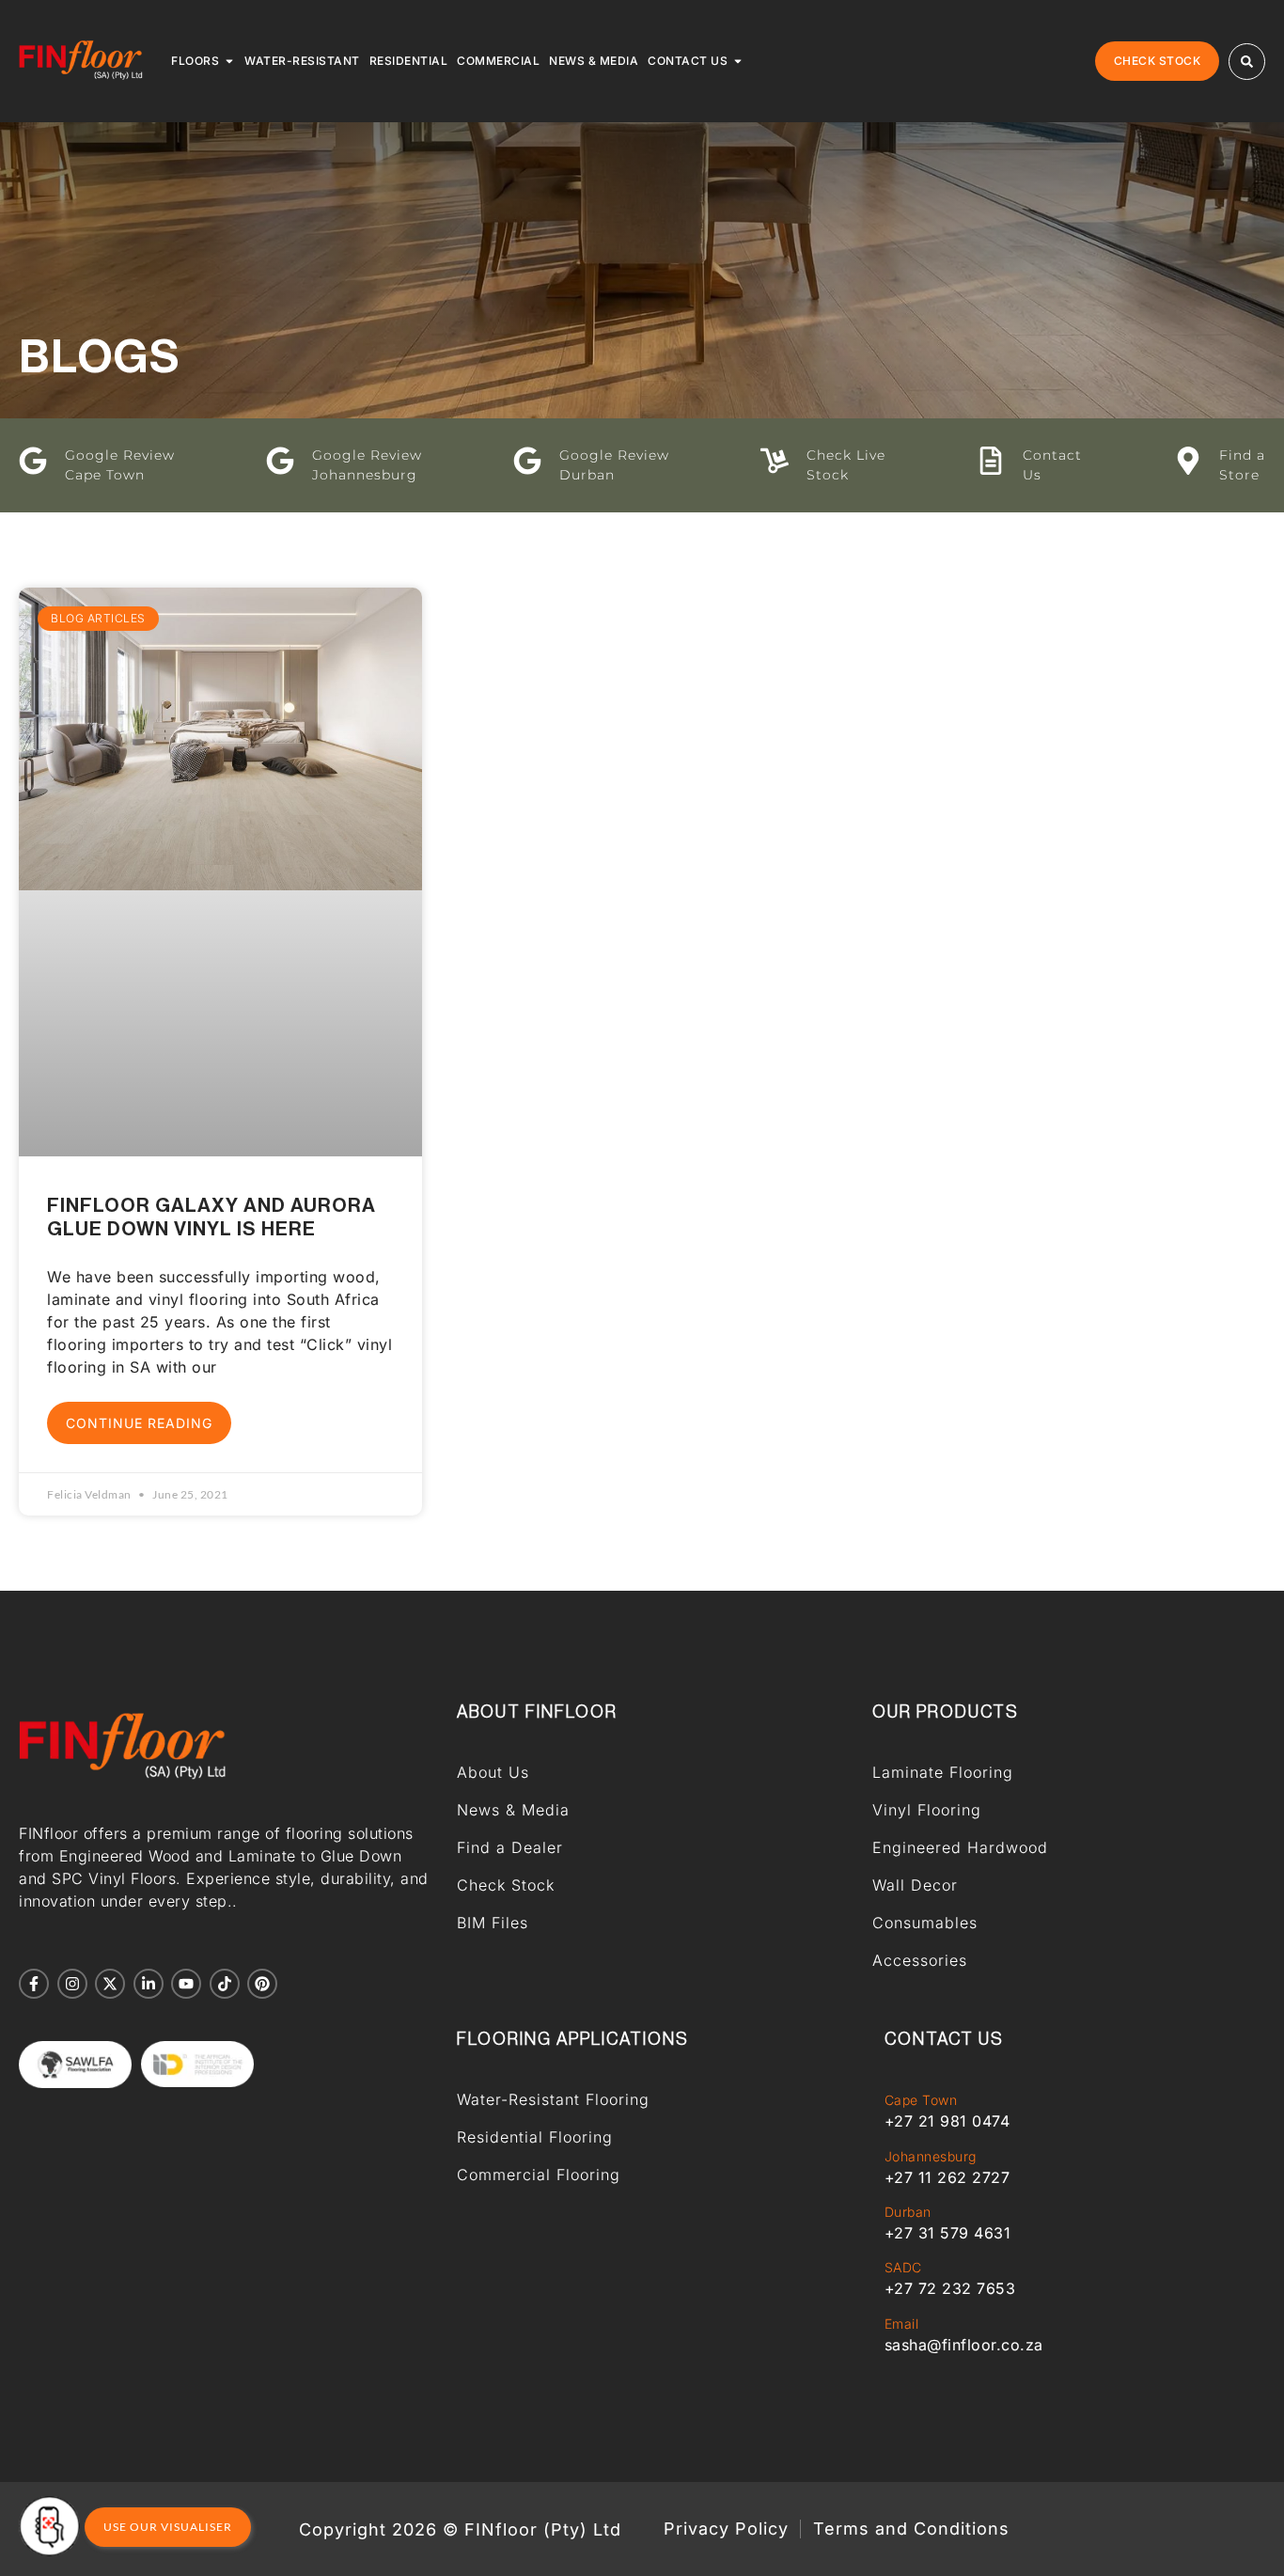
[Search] (1247, 62)
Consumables (925, 1923)
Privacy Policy (726, 2529)
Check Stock (506, 1885)
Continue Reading (139, 1423)
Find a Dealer (510, 1847)
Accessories (920, 1960)
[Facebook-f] (34, 1984)
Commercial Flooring (539, 2175)
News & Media (513, 1810)
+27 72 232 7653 (950, 2288)
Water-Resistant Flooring (553, 2099)
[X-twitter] (110, 1984)
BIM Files (493, 1923)
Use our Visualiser (168, 2527)
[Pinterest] (262, 1984)
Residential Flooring (535, 2137)
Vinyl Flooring (927, 1810)
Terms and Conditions (911, 2529)
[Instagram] (72, 1984)
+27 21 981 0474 (947, 2121)
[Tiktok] (225, 1984)
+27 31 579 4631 (948, 2233)
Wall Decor (915, 1885)
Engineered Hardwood (960, 1847)
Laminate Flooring (943, 1772)
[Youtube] (186, 1984)
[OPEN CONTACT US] (738, 61)
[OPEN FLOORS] (229, 61)
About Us (493, 1772)
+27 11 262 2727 (947, 2177)
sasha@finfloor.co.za (964, 2345)
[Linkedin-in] (149, 1984)
